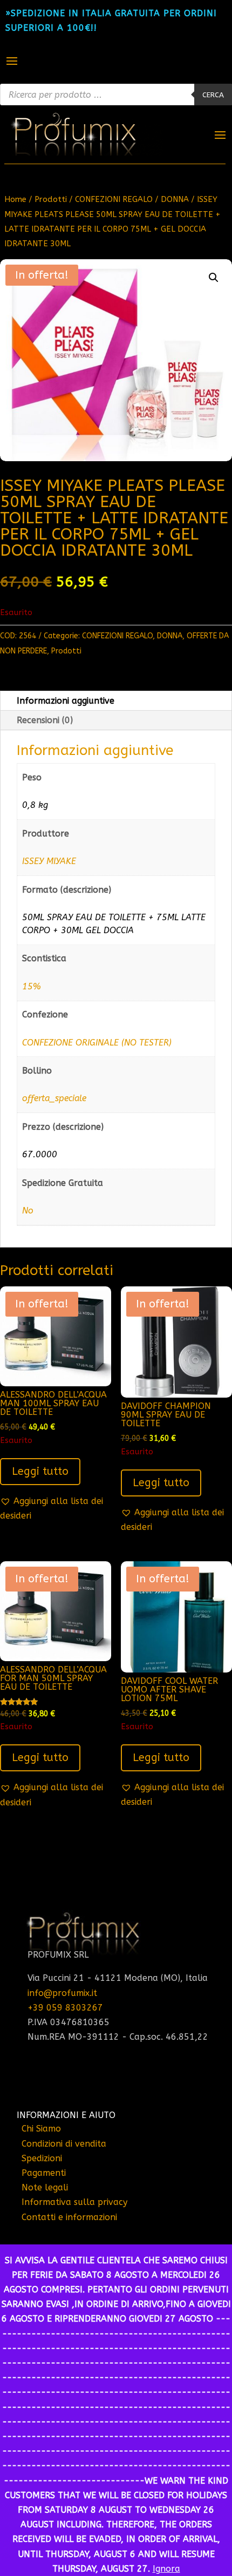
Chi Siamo (41, 2129)
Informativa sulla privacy (74, 2202)
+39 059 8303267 (65, 2008)
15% (31, 986)
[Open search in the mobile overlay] (116, 95)
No (28, 1211)
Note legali (45, 2187)
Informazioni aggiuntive (66, 701)
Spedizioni (42, 2158)
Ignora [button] (166, 2569)
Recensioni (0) (45, 720)
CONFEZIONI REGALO (114, 199)
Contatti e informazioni (69, 2217)
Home (15, 199)
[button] (214, 278)
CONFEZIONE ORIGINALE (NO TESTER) (97, 1043)
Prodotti (51, 199)
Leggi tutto (40, 1471)
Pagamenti (44, 2173)
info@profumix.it (62, 1993)
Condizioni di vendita (64, 2144)
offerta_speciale (54, 1098)
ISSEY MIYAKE (49, 861)
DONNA (175, 199)
